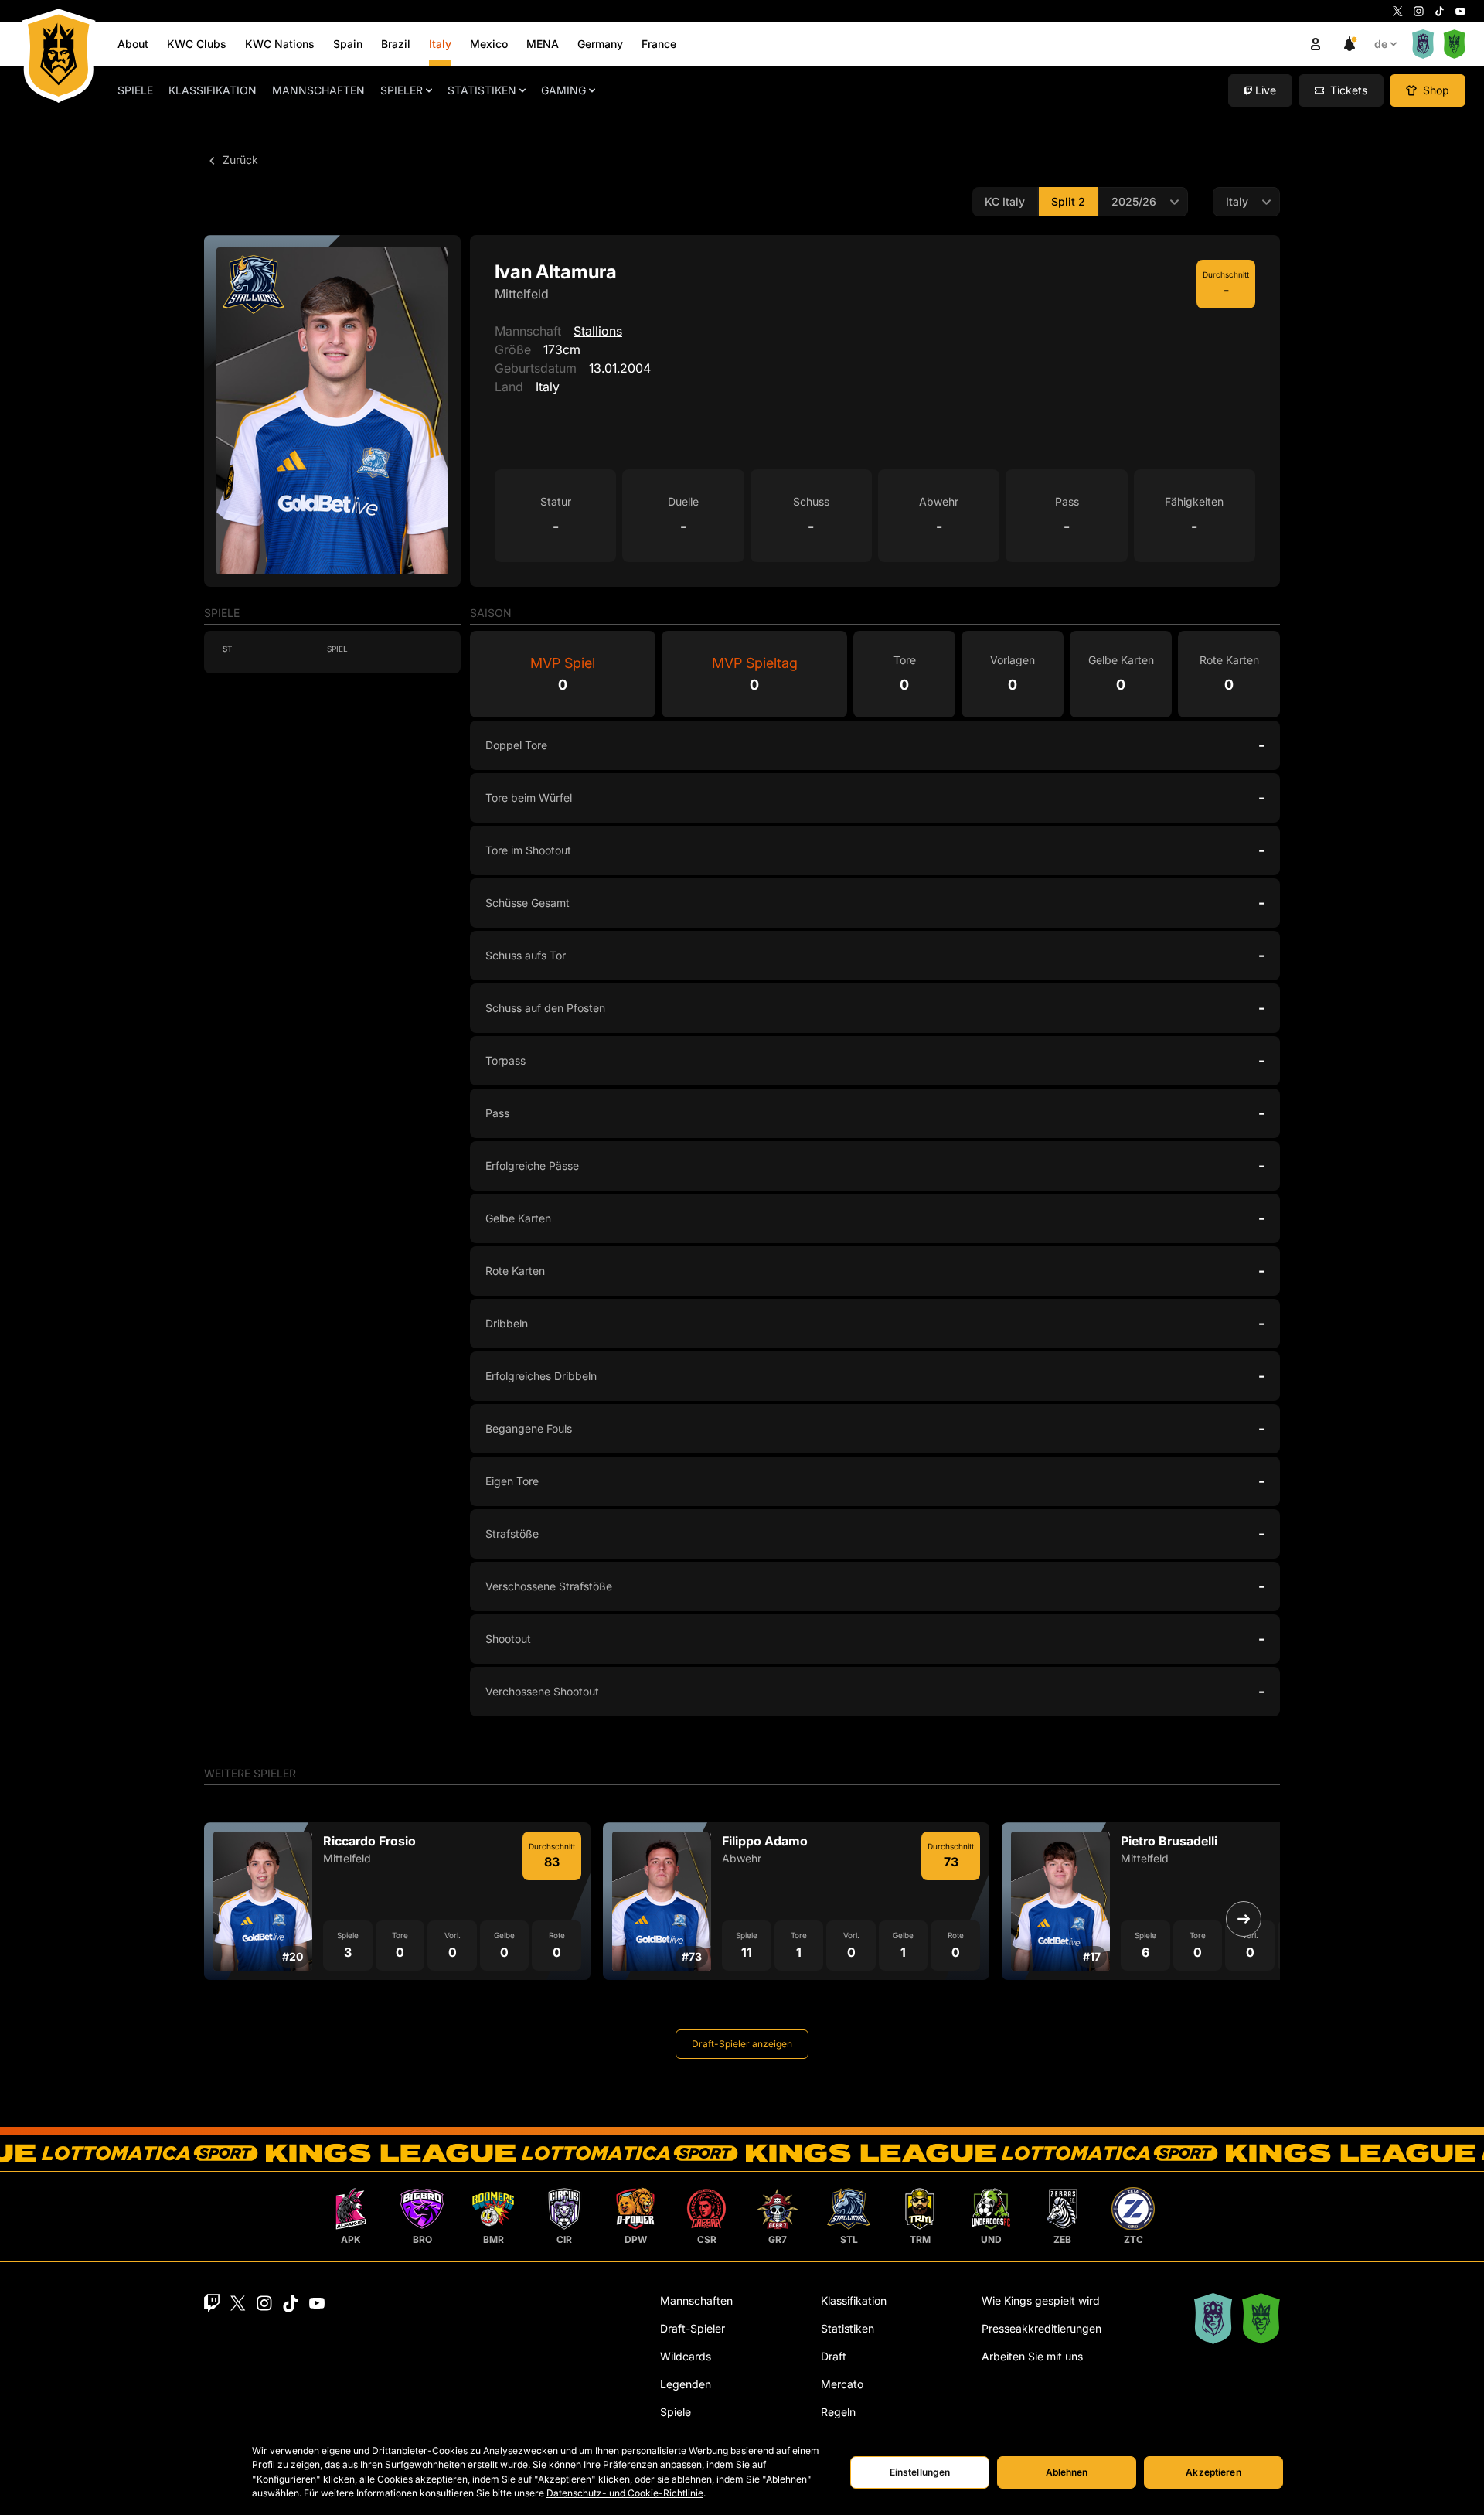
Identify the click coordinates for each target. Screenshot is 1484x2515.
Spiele (135, 90)
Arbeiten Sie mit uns (1032, 2356)
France (659, 44)
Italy (440, 44)
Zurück (239, 160)
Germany (600, 44)
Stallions (598, 331)
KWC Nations (280, 44)
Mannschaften (318, 90)
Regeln (838, 2412)
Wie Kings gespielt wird (1041, 2300)
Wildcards (686, 2356)
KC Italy (1005, 201)
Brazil (396, 44)
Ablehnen (1067, 2472)
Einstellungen (920, 2472)
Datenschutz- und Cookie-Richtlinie (625, 2493)
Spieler (402, 90)
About (133, 44)
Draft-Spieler (693, 2328)
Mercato (842, 2384)
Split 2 (1068, 201)
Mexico (489, 44)
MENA (543, 44)
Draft (834, 2356)
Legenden (686, 2384)
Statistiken (482, 90)
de (1381, 44)
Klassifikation (213, 90)
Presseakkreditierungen (1042, 2328)
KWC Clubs (197, 44)
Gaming (563, 90)
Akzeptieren (1213, 2472)
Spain (348, 44)
